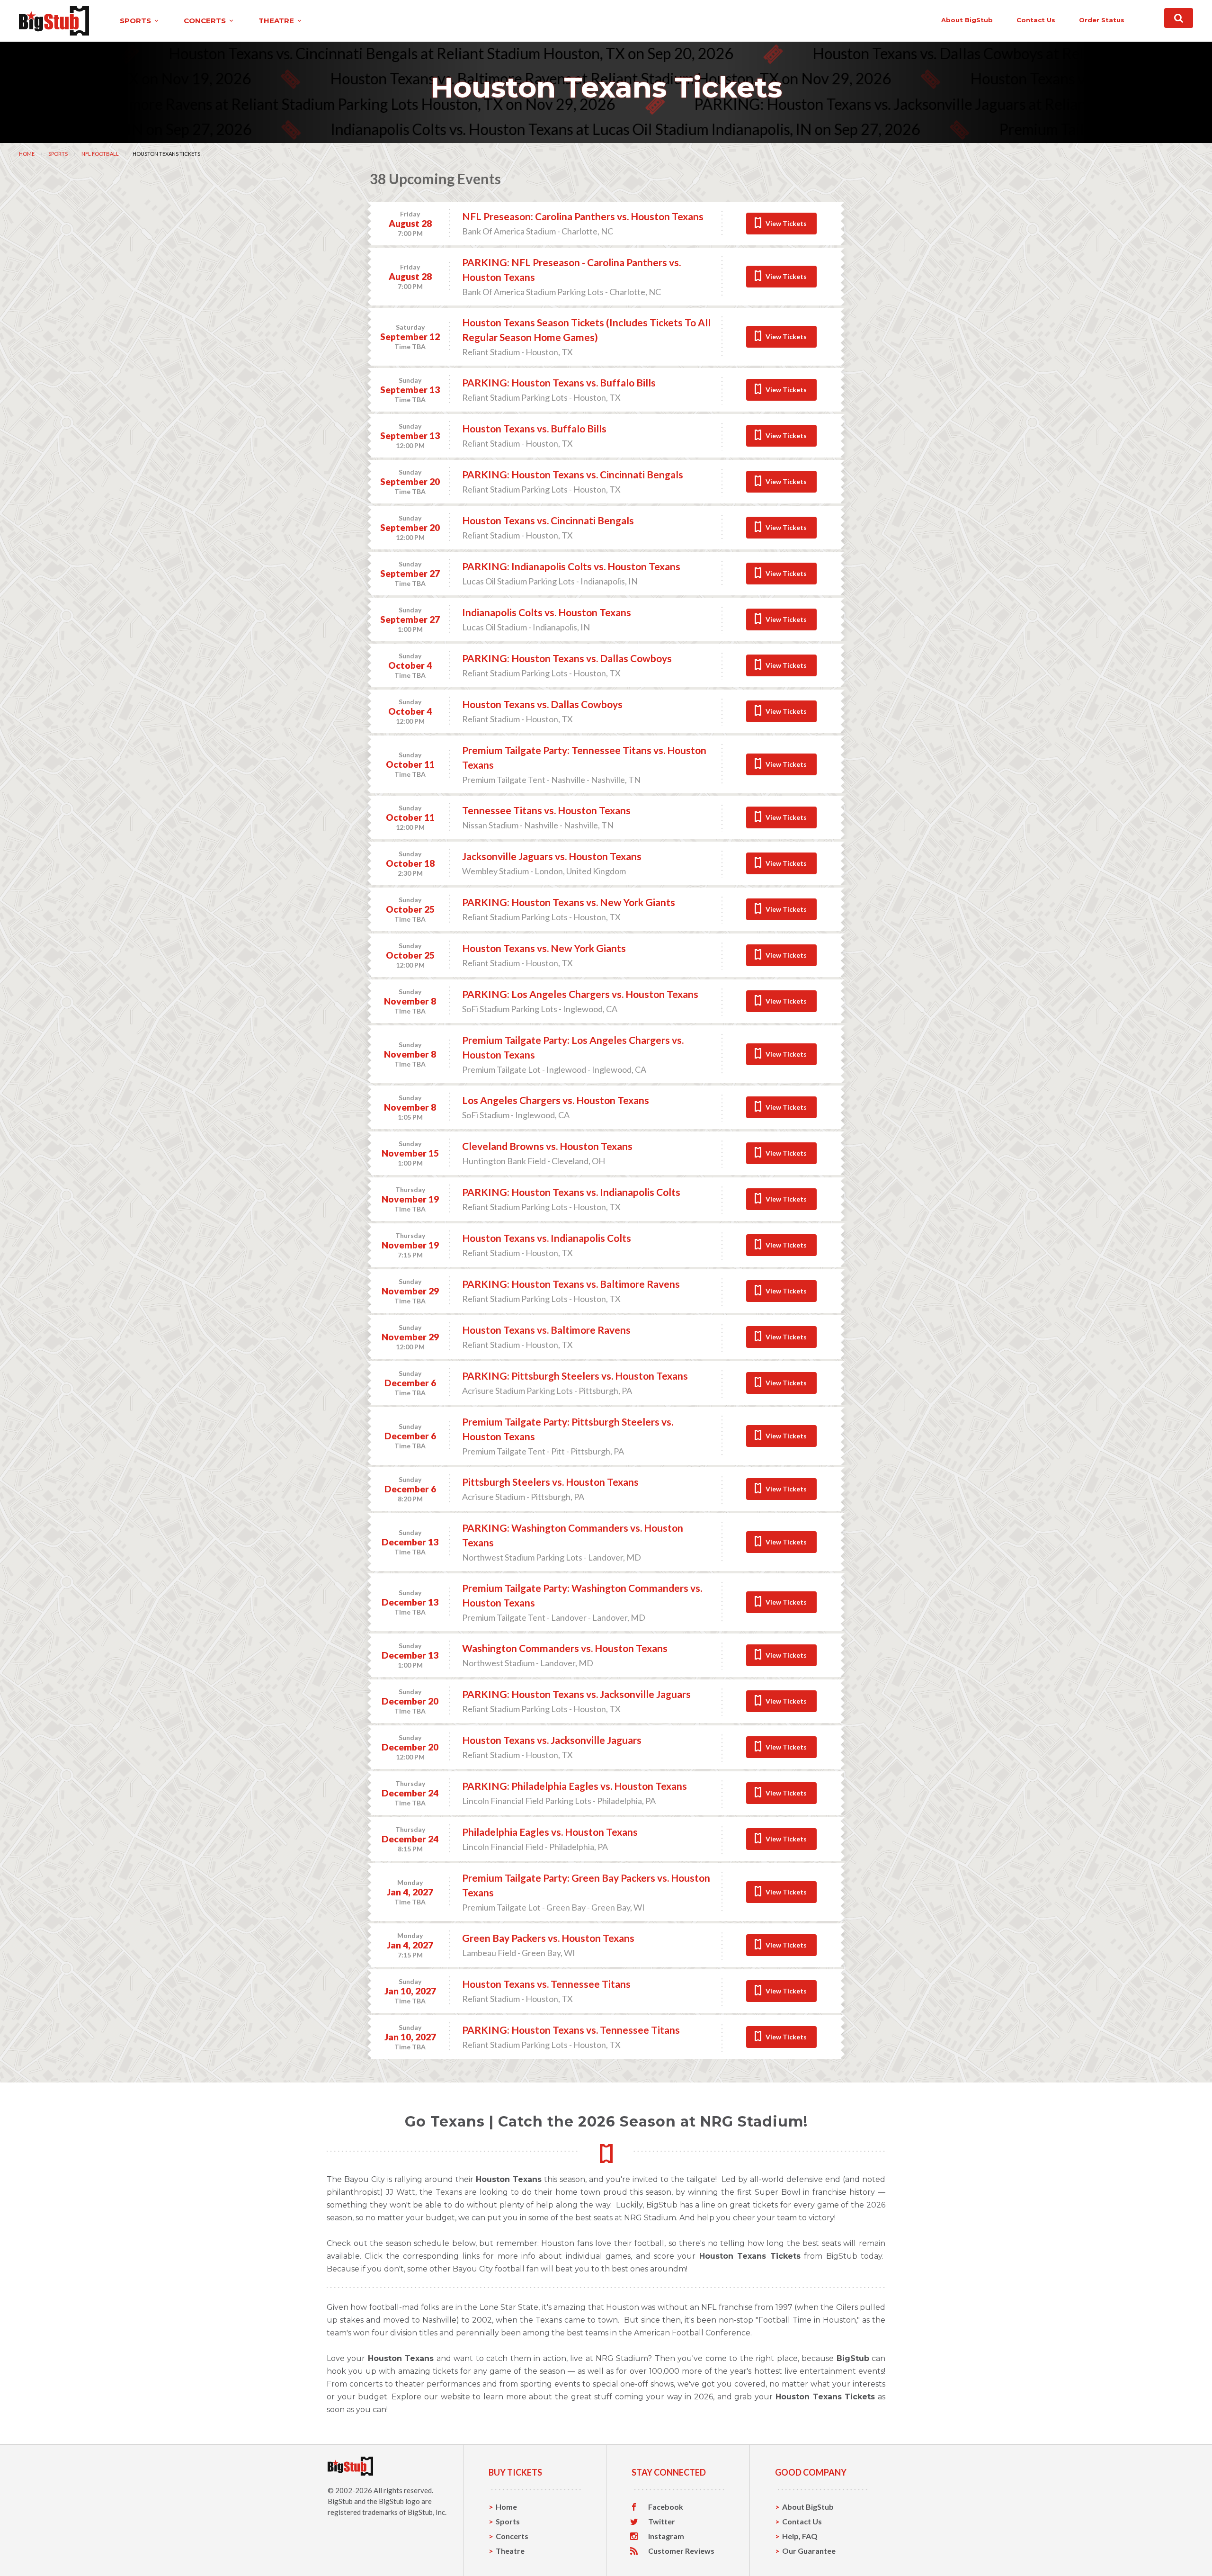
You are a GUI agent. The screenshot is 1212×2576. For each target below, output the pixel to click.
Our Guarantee (809, 2551)
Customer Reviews (681, 2551)
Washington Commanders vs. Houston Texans (565, 1648)
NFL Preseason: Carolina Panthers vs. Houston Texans (583, 216)
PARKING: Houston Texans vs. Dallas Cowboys (567, 658)
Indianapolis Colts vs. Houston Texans (547, 612)
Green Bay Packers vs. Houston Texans (548, 1938)
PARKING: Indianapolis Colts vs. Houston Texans (571, 566)
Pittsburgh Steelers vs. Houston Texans (550, 1482)
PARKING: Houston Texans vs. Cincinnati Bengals (573, 474)
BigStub (340, 2501)
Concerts (512, 2536)
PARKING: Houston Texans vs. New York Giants (569, 902)
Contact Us (802, 2521)
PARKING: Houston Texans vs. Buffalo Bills (559, 382)
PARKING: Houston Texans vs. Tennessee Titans (571, 2030)
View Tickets (786, 223)
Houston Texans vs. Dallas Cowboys (542, 704)
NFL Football (100, 154)
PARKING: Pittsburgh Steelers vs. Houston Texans (575, 1376)
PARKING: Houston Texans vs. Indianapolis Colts (571, 1192)
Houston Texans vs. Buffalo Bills (534, 428)
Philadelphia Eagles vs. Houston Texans (550, 1832)
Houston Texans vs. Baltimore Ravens (546, 1330)
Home (27, 154)
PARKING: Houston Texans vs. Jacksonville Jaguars (576, 1694)
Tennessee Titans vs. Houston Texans (546, 810)
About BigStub (967, 20)
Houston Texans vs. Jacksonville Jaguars (552, 1740)
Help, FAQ (800, 2536)
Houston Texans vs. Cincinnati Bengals (548, 520)
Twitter (662, 2522)
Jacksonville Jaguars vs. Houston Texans (552, 856)
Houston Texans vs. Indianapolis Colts (547, 1238)
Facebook (666, 2507)
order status (1102, 20)
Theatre (510, 2551)
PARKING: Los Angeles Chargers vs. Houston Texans (580, 994)
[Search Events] (1179, 18)
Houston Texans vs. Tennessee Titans (546, 1984)
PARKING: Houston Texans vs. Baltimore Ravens (571, 1284)
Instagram (666, 2536)
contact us (1036, 20)
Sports (58, 154)
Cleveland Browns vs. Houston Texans (547, 1146)
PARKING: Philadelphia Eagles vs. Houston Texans (575, 1786)
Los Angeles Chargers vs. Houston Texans (556, 1100)
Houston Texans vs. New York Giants (544, 948)
